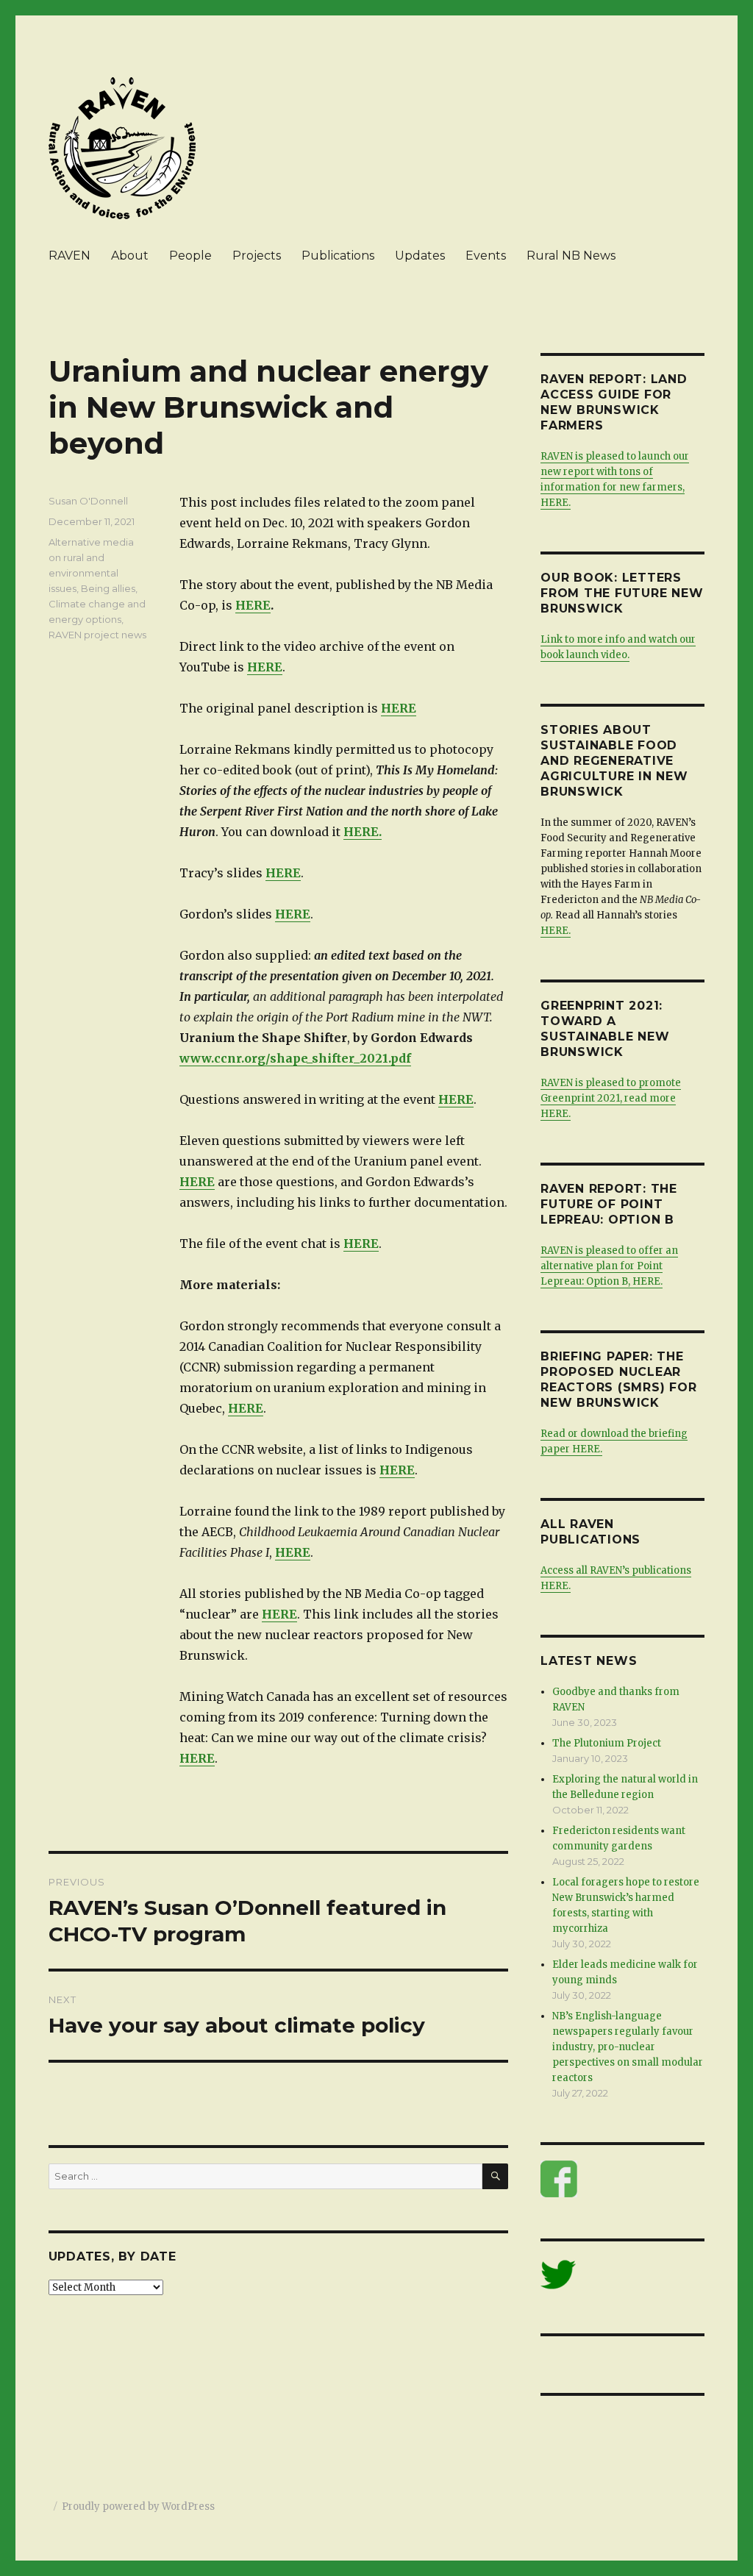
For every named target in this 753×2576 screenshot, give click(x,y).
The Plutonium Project (607, 1743)
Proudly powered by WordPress (138, 2507)
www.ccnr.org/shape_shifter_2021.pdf (295, 1058)
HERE (253, 605)
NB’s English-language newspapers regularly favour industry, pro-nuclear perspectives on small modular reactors (628, 2047)
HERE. (363, 832)
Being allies (108, 588)
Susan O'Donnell (88, 501)
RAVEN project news (97, 635)
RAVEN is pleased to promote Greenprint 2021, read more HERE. (611, 1098)
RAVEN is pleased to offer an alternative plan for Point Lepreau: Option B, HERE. (609, 1266)
